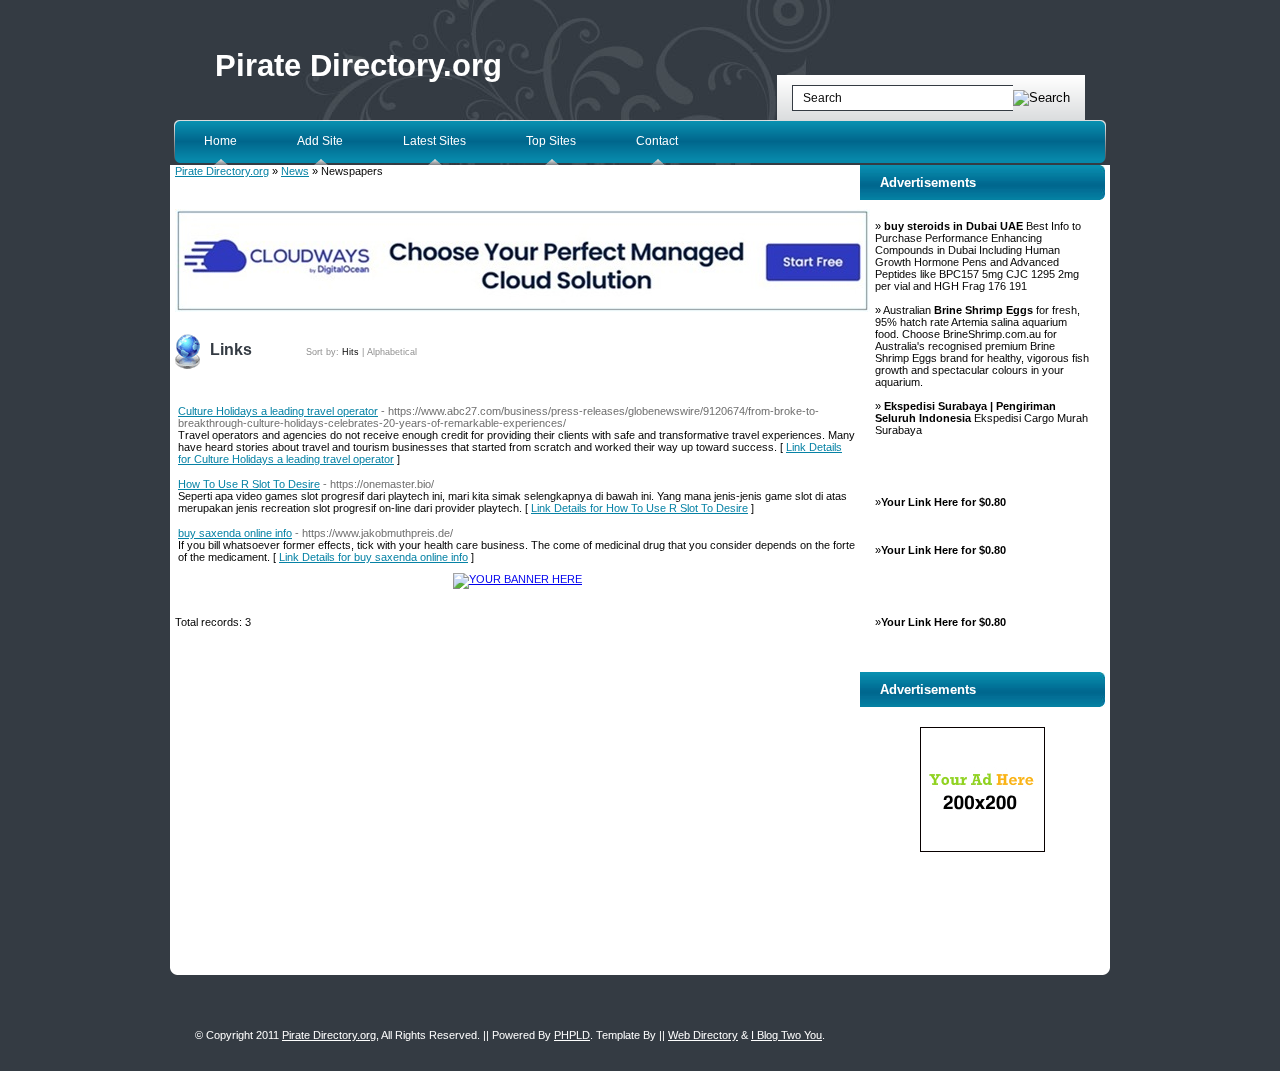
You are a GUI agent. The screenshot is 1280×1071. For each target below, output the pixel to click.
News (295, 171)
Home (220, 141)
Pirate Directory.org (358, 65)
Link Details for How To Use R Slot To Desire (639, 508)
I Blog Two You (786, 1035)
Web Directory (703, 1035)
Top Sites (551, 141)
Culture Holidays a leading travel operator (278, 411)
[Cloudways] (522, 308)
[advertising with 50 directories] (517, 579)
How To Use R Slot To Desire (249, 484)
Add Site (320, 141)
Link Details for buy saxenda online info (373, 557)
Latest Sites (434, 141)
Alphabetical (392, 352)
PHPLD (572, 1035)
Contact (657, 141)
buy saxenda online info (235, 533)
